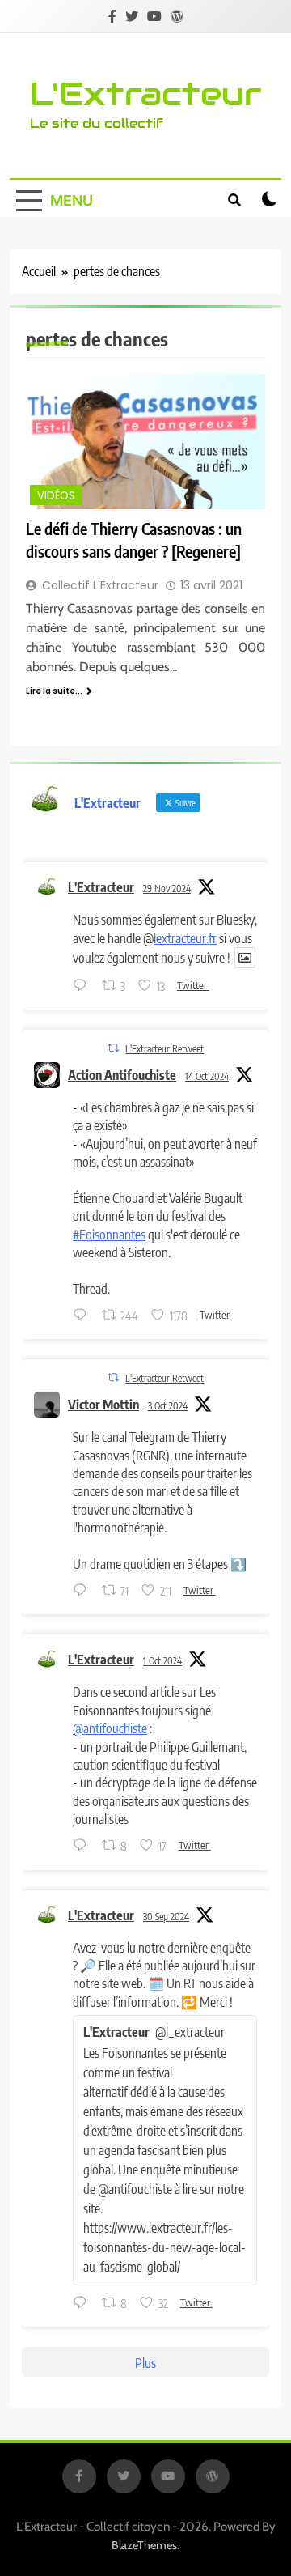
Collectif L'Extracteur (100, 585)
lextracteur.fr (185, 938)
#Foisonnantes (109, 1235)
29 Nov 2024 (167, 888)
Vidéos (56, 496)
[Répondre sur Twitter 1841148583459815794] (83, 1847)
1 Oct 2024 (162, 1661)
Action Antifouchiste (122, 1075)
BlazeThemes (144, 2545)
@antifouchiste (110, 1728)
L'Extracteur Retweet (164, 1049)
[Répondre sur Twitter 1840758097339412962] (83, 2303)
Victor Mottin (103, 1405)
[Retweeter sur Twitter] (113, 1048)
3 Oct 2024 (168, 1406)
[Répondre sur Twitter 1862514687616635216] (83, 986)
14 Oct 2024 (207, 1076)
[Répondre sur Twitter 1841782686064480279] (83, 1591)
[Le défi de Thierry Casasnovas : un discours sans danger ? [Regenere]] (145, 442)
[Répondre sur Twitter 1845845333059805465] (83, 1316)
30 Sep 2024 (166, 1917)
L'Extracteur (146, 94)
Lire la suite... (54, 691)
